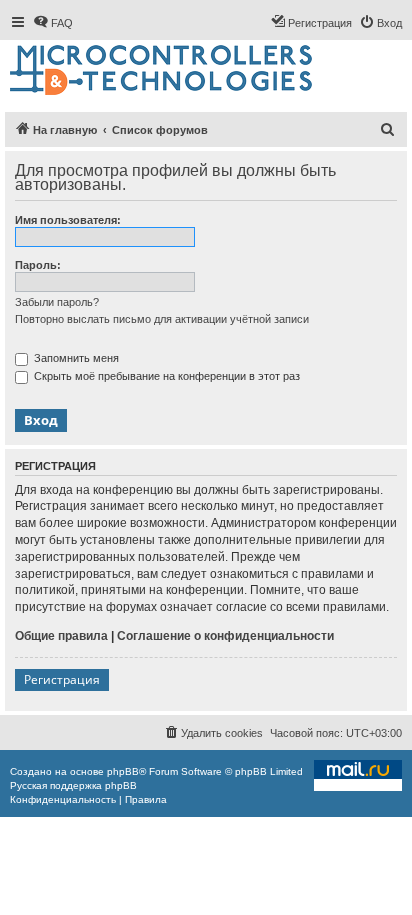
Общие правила (61, 636)
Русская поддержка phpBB (73, 785)
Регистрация (62, 679)
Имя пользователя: (68, 220)
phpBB (123, 771)
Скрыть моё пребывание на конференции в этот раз (165, 376)
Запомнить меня (75, 358)
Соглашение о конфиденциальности (225, 636)
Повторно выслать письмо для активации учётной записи (162, 319)
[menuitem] (53, 23)
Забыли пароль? (57, 302)
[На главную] (162, 71)
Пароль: (38, 265)
